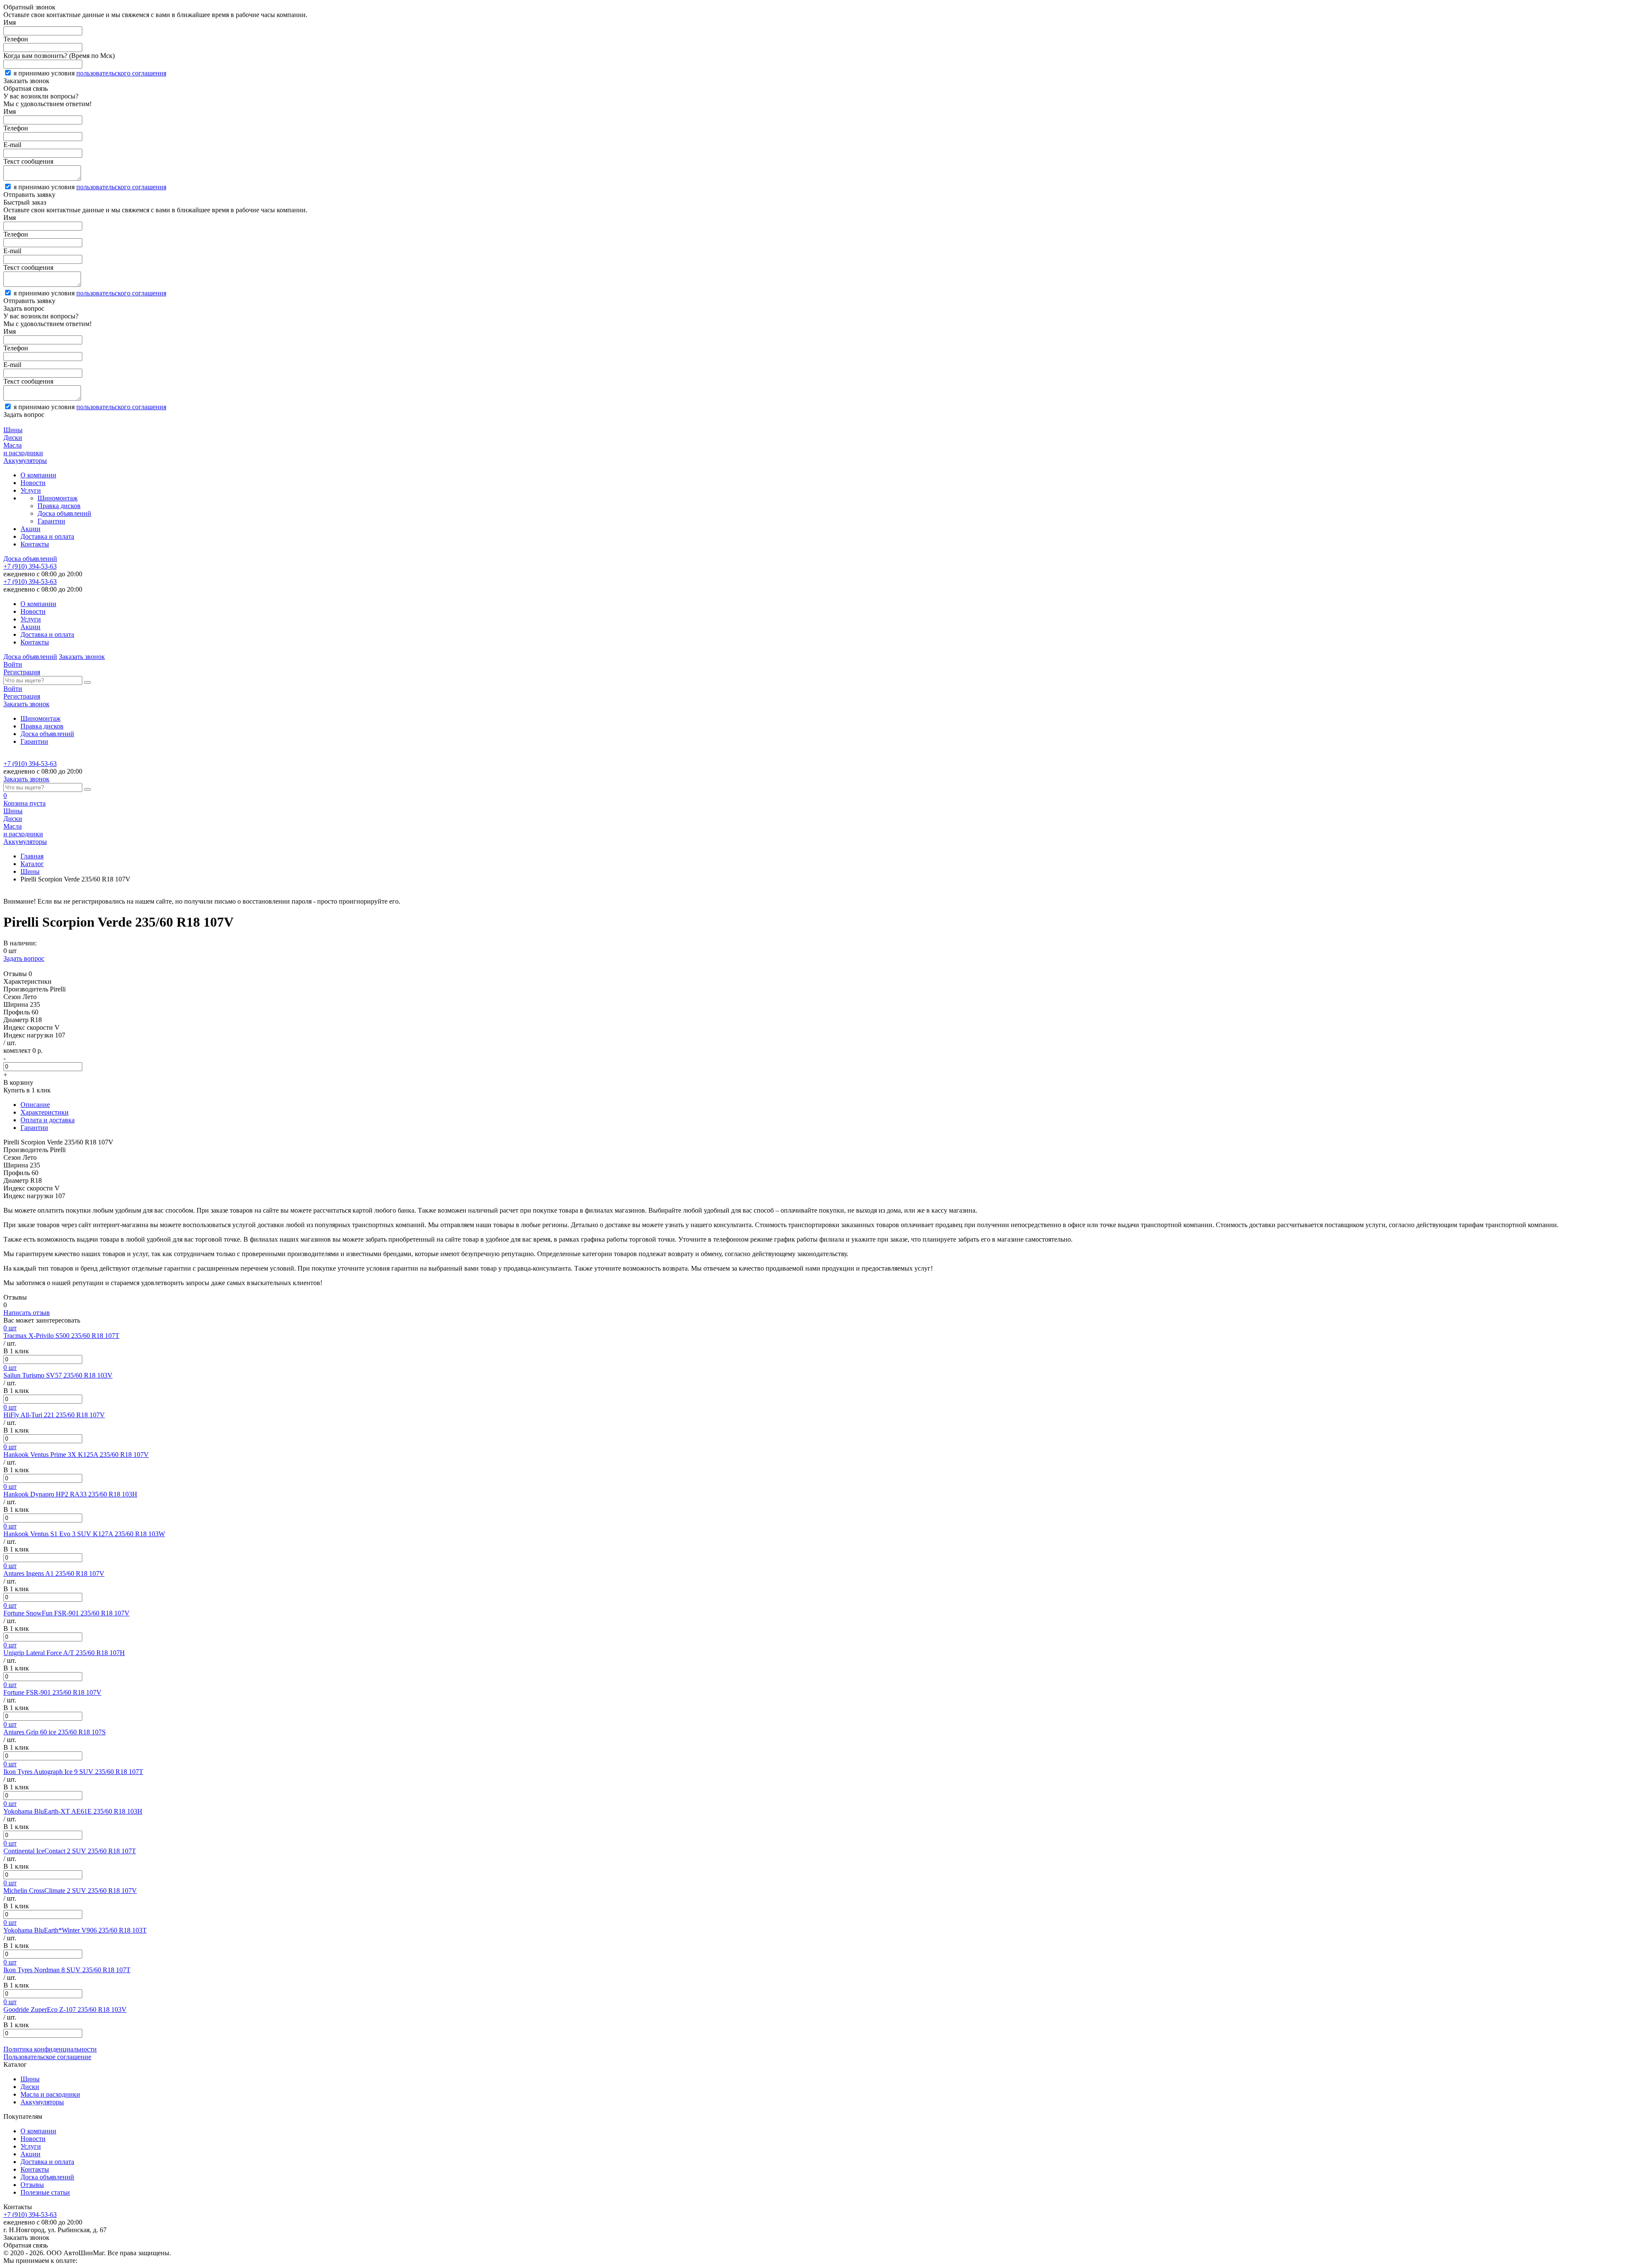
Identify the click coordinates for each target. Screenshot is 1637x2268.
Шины (30, 871)
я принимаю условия (90, 73)
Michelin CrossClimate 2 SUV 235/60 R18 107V (70, 1891)
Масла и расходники (50, 2094)
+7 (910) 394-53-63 (30, 566)
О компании (38, 475)
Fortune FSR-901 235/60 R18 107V (52, 1692)
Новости (33, 483)
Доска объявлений (64, 513)
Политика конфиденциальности (50, 2049)
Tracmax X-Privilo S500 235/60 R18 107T (61, 1336)
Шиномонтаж (58, 498)
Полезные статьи (45, 2192)
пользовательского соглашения (121, 73)
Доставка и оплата (47, 536)
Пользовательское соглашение (47, 2057)
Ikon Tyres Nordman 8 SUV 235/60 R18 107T (67, 1970)
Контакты (35, 544)
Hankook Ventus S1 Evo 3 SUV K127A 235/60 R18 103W (84, 1534)
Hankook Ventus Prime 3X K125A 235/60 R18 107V (76, 1455)
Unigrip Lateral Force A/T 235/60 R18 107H (64, 1653)
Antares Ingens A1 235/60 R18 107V (54, 1573)
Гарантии (51, 521)
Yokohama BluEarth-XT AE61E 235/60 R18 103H (73, 1811)
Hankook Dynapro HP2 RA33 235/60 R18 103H (70, 1494)
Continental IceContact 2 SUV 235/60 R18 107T (70, 1851)
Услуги (31, 490)
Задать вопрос (24, 958)
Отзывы (32, 2185)
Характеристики (45, 1112)
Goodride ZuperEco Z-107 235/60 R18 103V (65, 2009)
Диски (30, 2087)
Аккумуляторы (42, 2102)
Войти (13, 664)
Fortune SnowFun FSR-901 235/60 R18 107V (67, 1613)
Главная (32, 856)
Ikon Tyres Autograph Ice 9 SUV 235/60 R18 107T (73, 1772)
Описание (35, 1105)
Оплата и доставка (48, 1120)
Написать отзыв (27, 1313)
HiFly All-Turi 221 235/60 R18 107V (54, 1415)
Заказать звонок (82, 657)
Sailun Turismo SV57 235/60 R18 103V (58, 1375)
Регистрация (22, 672)
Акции (30, 529)
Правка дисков (59, 506)
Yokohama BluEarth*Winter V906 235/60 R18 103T (75, 1930)
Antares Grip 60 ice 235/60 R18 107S (55, 1732)
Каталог (32, 864)
